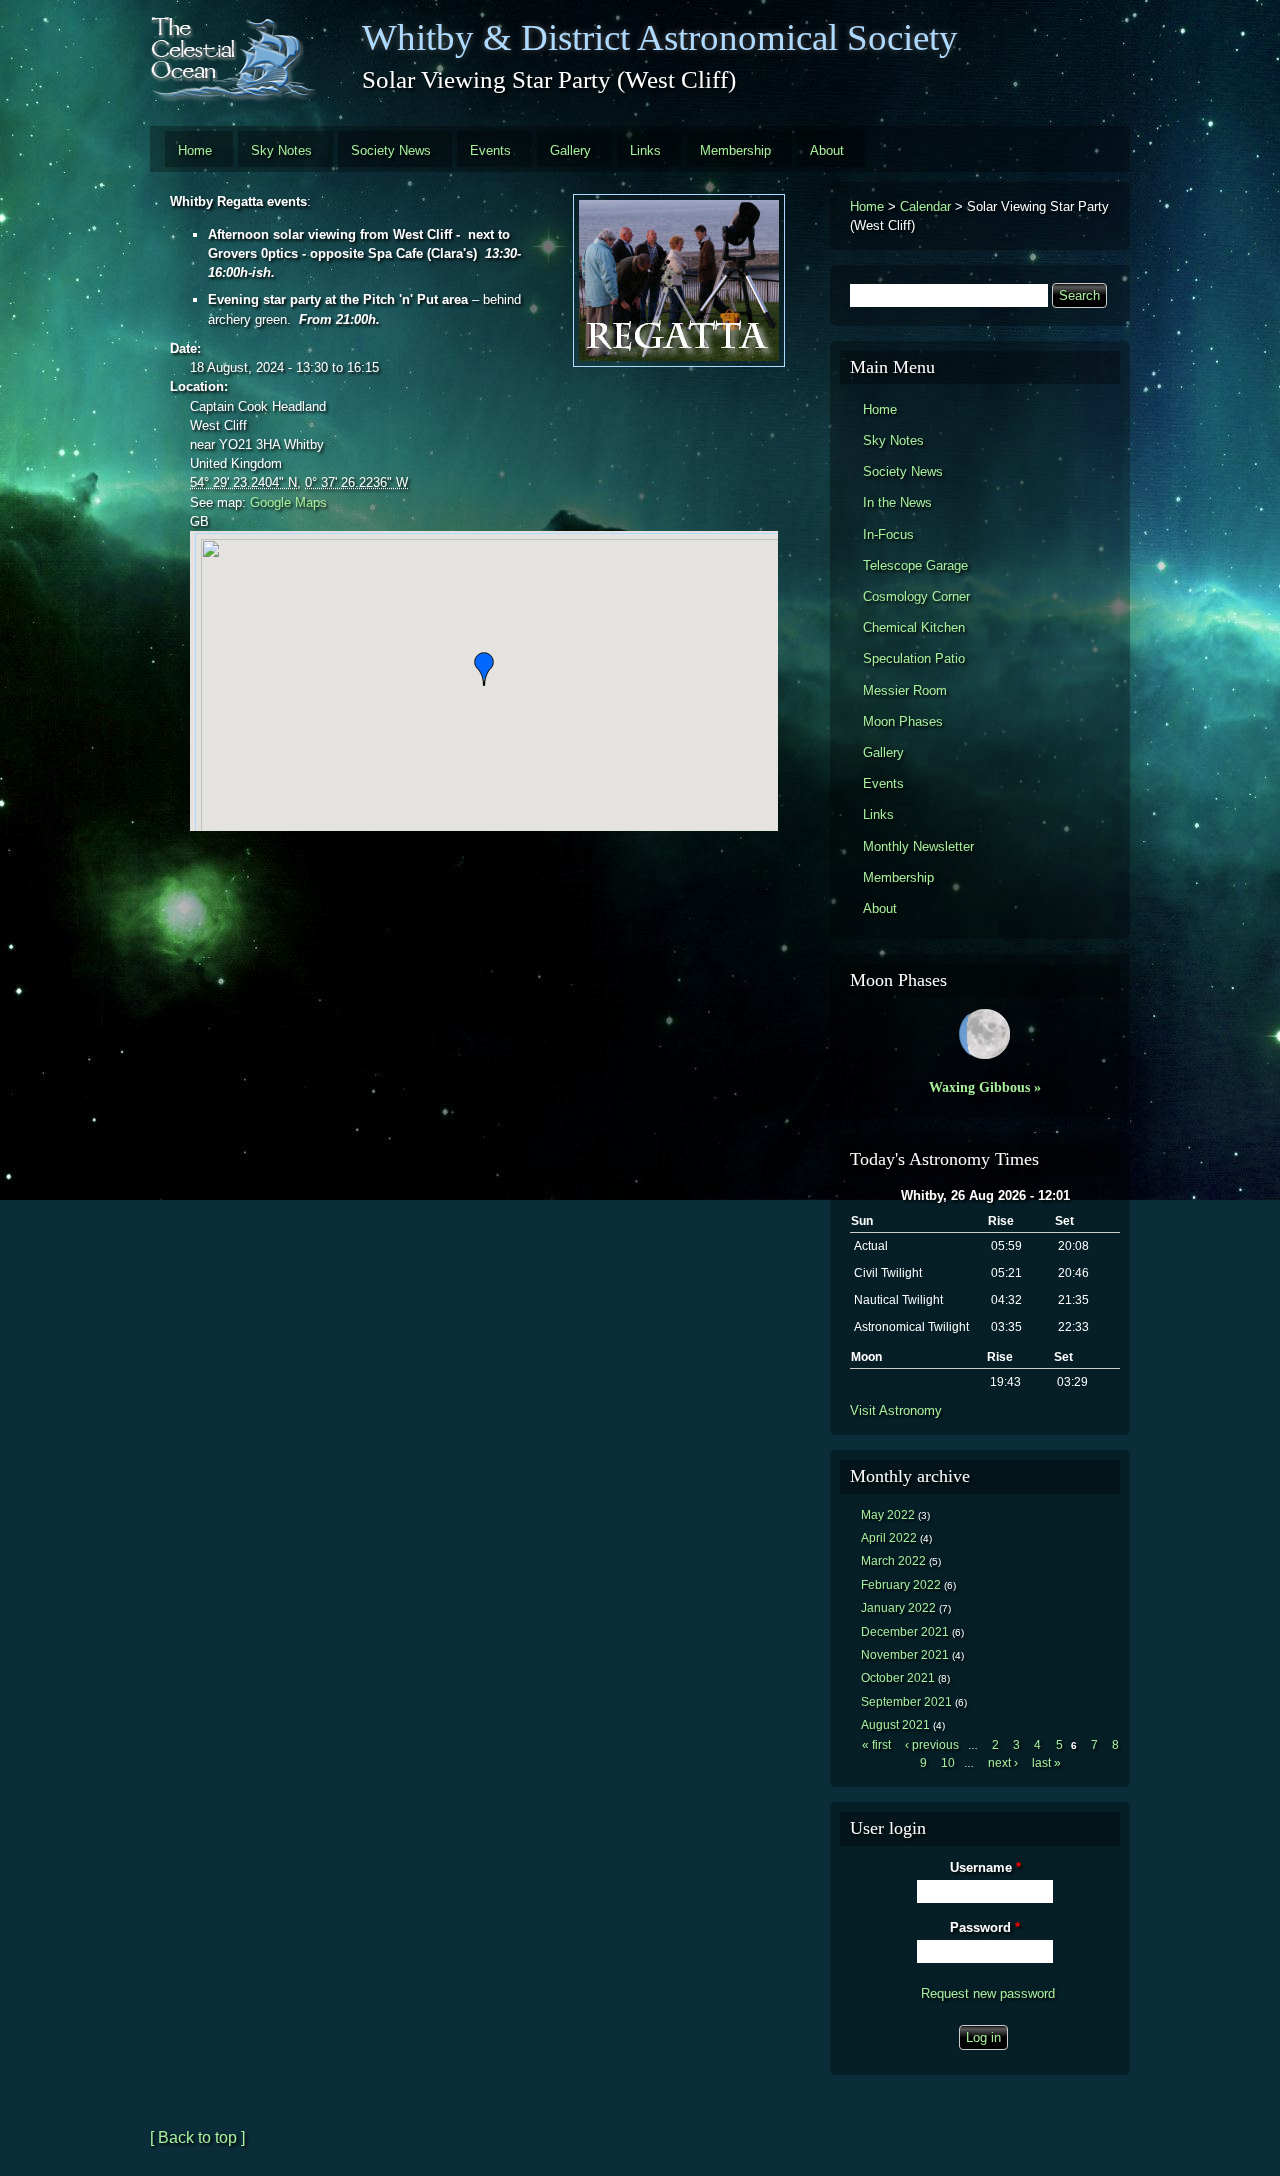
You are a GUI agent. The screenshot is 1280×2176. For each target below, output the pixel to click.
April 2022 (889, 1538)
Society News (391, 150)
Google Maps (288, 502)
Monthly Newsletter (918, 846)
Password (985, 1927)
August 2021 (895, 1725)
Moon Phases (903, 721)
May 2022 (888, 1515)
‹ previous (932, 1745)
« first (876, 1745)
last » (1046, 1763)
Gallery (570, 150)
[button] (484, 669)
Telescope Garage (915, 565)
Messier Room (905, 690)
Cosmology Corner (916, 596)
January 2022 (898, 1608)
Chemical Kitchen (914, 627)
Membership (735, 150)
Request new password (988, 1993)
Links (645, 150)
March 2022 (893, 1561)
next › (1003, 1763)
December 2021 (905, 1632)
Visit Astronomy (896, 1410)
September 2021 (906, 1702)
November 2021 (905, 1655)
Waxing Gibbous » (985, 1087)
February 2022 (901, 1585)
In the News (897, 502)
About (827, 150)
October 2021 (898, 1678)
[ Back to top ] (197, 2137)
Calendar (925, 206)
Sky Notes (281, 150)
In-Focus (888, 534)
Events (490, 150)
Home (195, 150)
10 (948, 1763)
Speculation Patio (914, 658)
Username (985, 1867)
